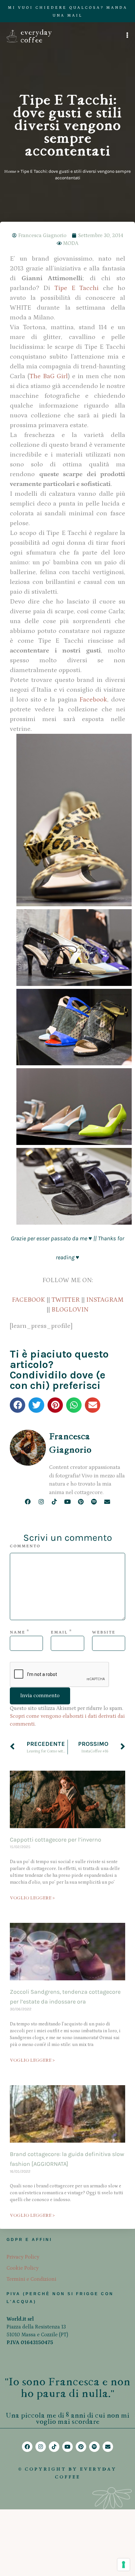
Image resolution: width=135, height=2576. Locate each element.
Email (59, 1632)
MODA (71, 243)
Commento (25, 1546)
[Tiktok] (54, 1501)
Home (10, 171)
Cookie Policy (23, 2268)
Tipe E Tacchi (77, 288)
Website (104, 1632)
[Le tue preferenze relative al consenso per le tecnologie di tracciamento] (124, 2565)
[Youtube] (67, 1501)
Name (18, 1632)
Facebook (93, 700)
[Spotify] (94, 1501)
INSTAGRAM (105, 1300)
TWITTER (66, 1300)
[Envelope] (107, 1501)
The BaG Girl (49, 376)
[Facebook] (28, 1501)
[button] (18, 1405)
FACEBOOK (28, 1300)
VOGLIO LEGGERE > (32, 1898)
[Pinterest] (81, 1501)
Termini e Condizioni (31, 2279)
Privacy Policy (23, 2257)
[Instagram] (41, 1501)
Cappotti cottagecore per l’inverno (56, 1840)
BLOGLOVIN (70, 1310)
